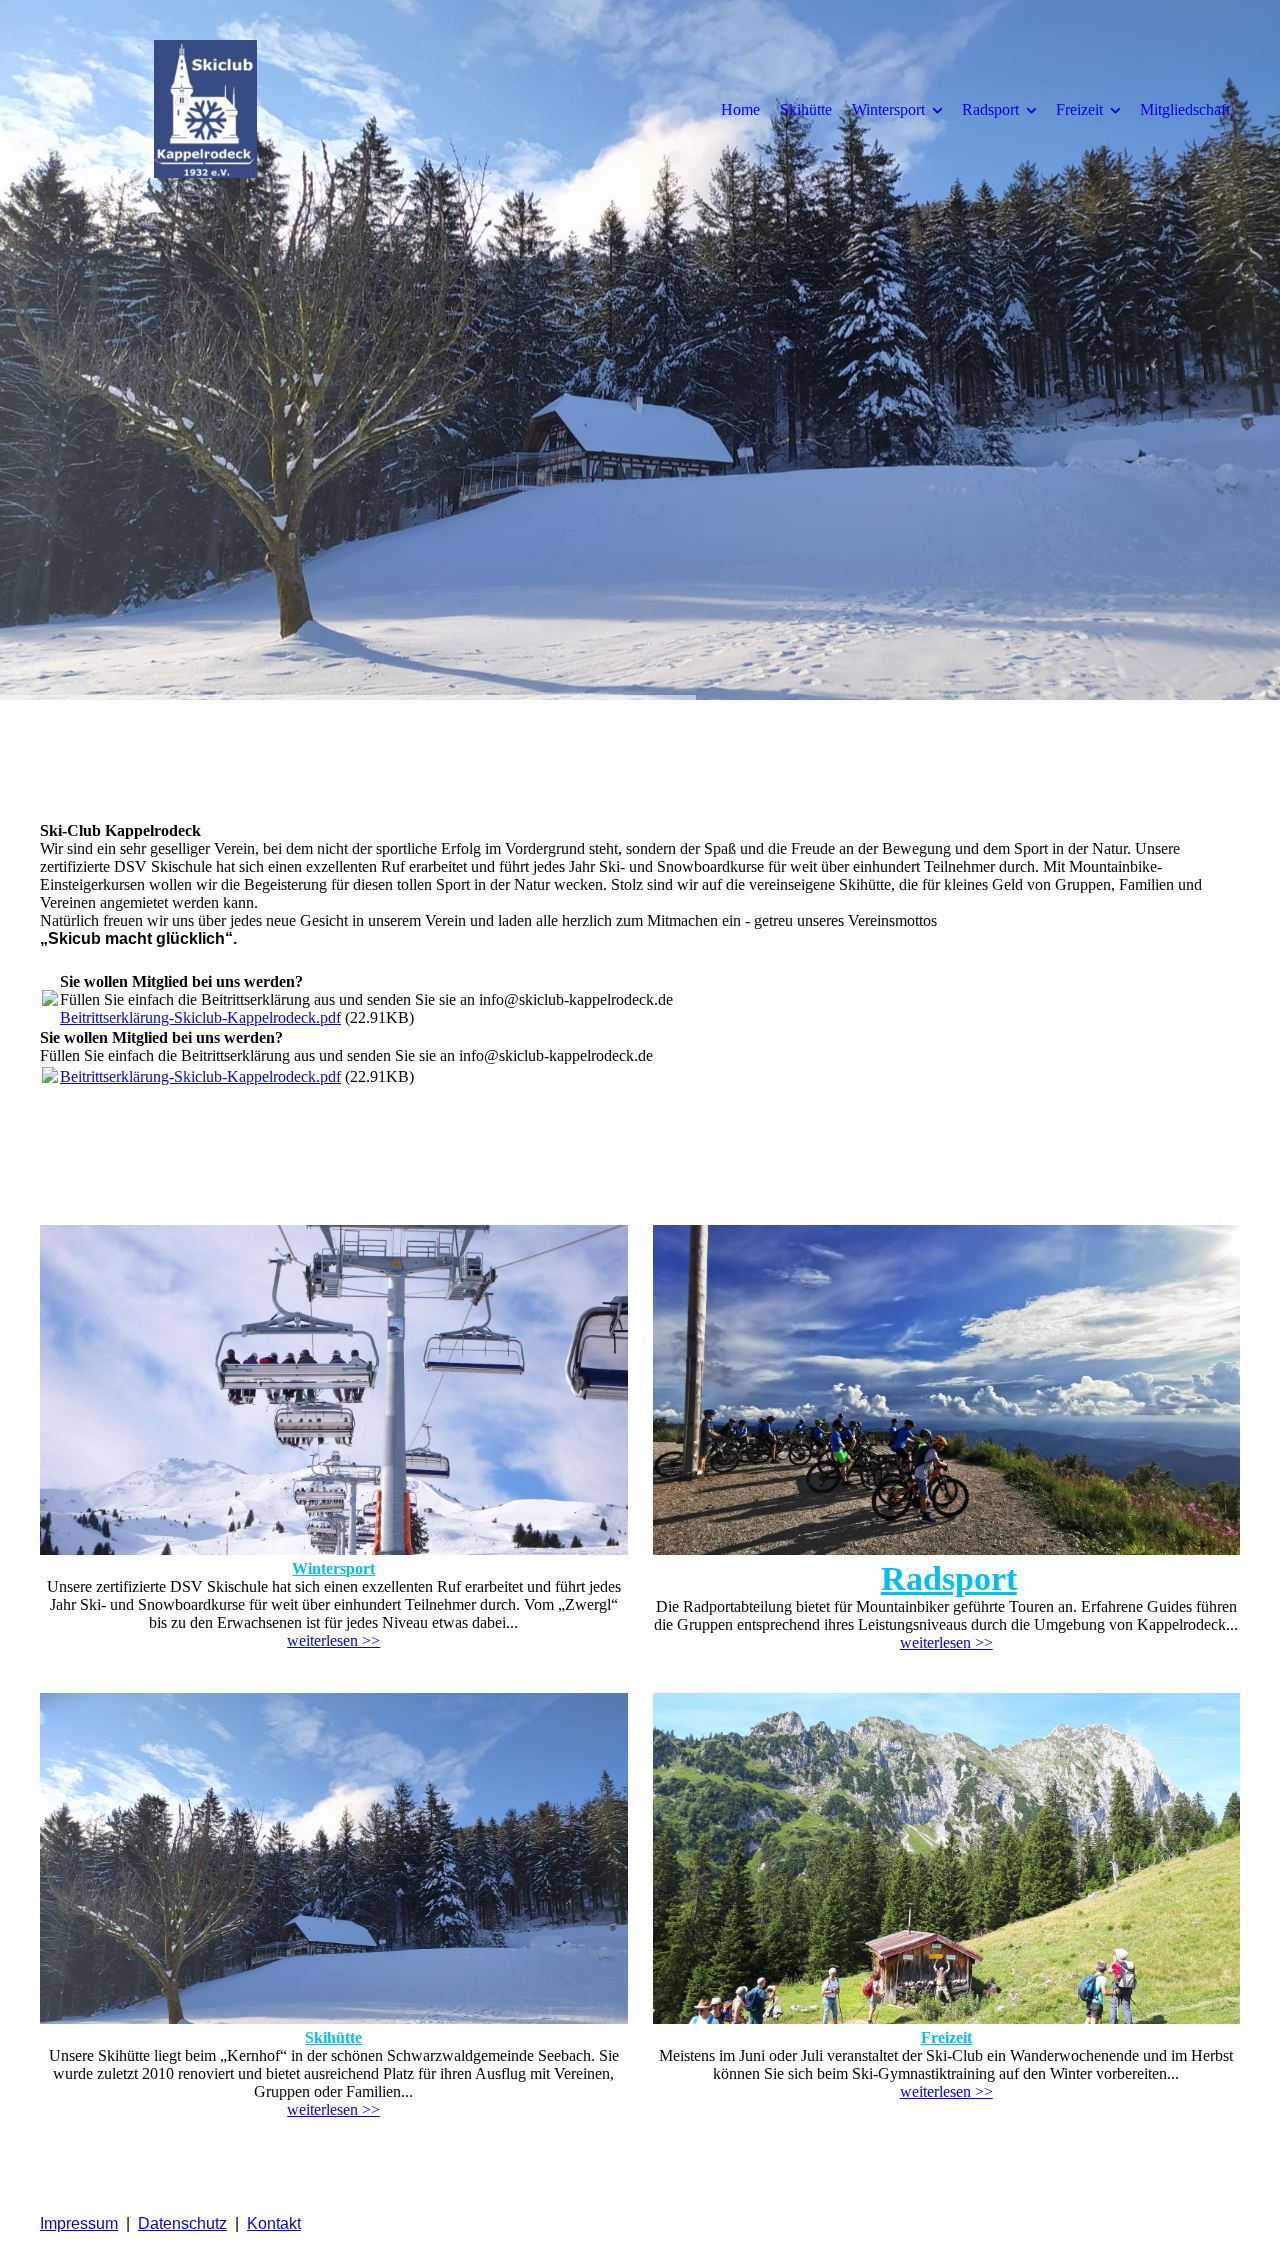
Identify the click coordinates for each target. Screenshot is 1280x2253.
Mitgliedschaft (1185, 109)
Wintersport (888, 109)
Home (740, 109)
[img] (205, 109)
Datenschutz (182, 2223)
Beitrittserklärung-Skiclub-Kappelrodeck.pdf (200, 1017)
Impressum (79, 2223)
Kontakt (274, 2223)
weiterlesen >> (333, 1640)
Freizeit (1079, 109)
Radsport (990, 109)
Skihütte (806, 109)
